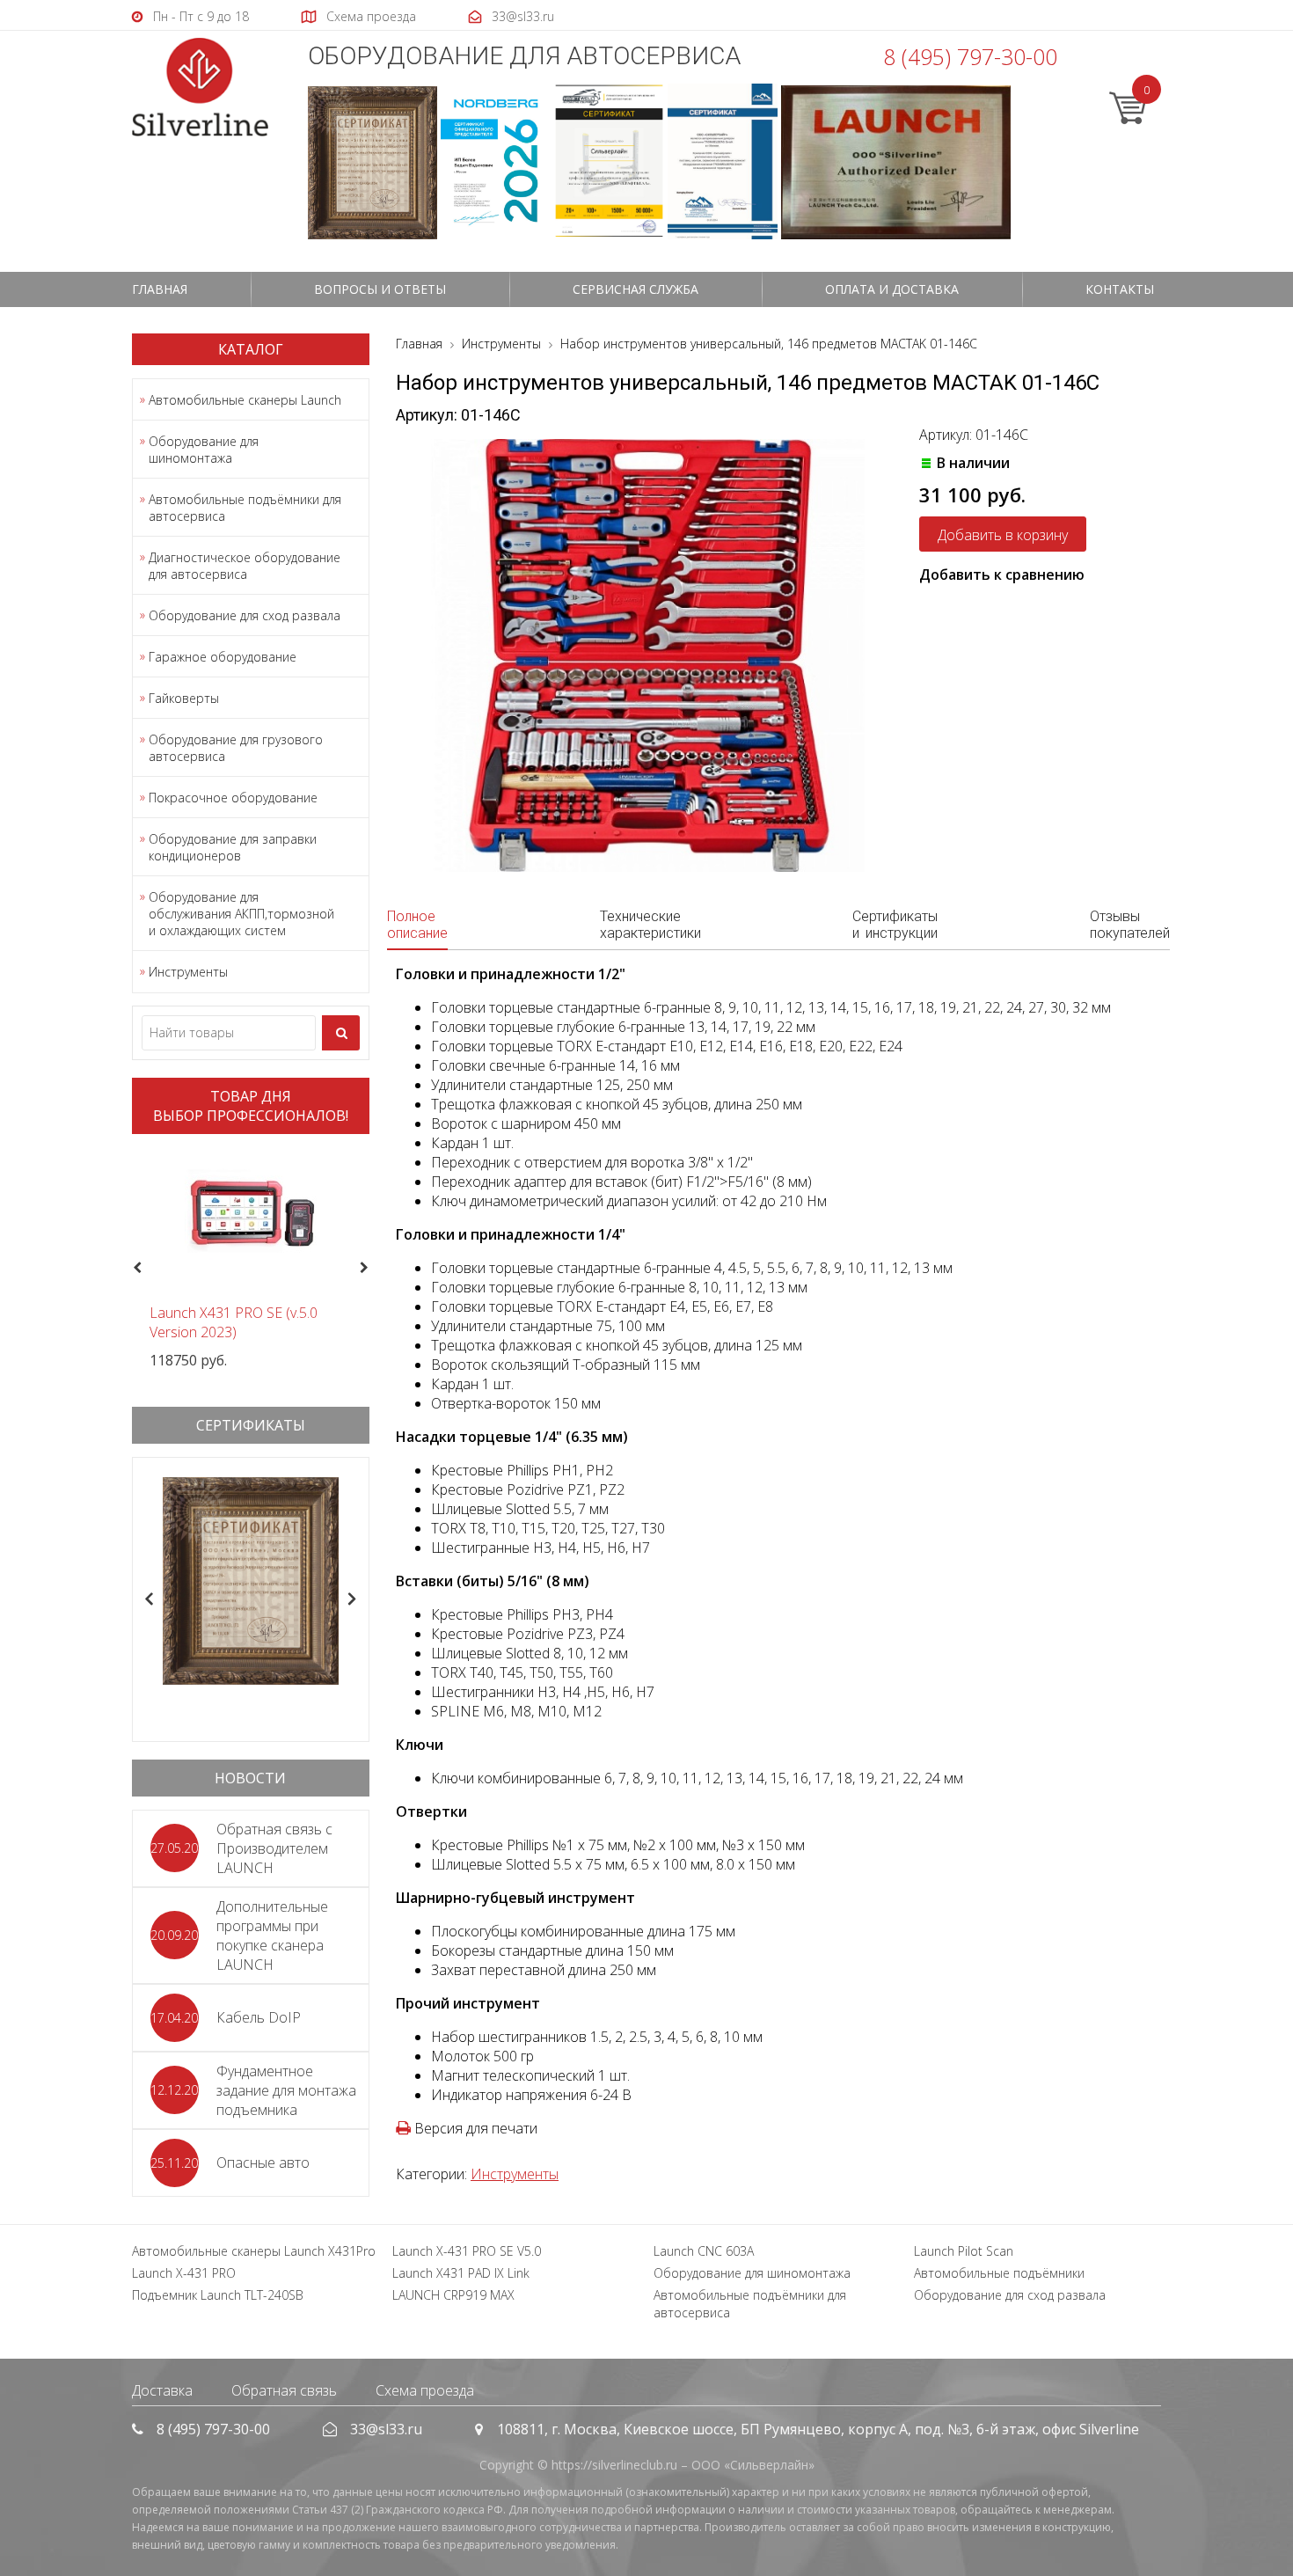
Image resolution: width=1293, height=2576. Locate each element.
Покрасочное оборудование (233, 798)
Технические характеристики (650, 925)
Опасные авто (263, 2163)
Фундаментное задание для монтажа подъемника (286, 2090)
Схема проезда (425, 2390)
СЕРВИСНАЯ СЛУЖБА (636, 289)
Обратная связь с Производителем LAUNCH (274, 1848)
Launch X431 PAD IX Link (461, 2273)
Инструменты (188, 972)
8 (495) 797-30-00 (970, 56)
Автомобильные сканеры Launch (245, 400)
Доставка (162, 2390)
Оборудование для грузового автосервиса (236, 748)
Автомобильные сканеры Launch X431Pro (254, 2251)
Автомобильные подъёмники (999, 2273)
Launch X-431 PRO (184, 2273)
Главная (160, 289)
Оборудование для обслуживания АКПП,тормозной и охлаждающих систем (241, 914)
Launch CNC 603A (704, 2251)
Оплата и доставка (892, 289)
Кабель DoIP (259, 2017)
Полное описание (417, 925)
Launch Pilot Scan (964, 2251)
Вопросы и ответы (380, 289)
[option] (251, 1259)
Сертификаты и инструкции (895, 925)
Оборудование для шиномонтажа (204, 450)
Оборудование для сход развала (245, 615)
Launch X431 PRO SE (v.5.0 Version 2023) (234, 1322)
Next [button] (372, 1269)
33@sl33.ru (386, 2429)
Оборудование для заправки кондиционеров (233, 847)
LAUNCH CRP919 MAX (453, 2295)
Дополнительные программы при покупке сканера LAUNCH (272, 1936)
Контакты (1120, 289)
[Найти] (341, 1033)
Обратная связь (284, 2390)
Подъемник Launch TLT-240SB (218, 2295)
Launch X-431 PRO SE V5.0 (467, 2251)
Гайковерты (184, 698)
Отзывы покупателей (1130, 925)
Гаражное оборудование (223, 657)
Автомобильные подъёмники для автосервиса (245, 508)
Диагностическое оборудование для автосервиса (245, 566)
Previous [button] (135, 1269)
